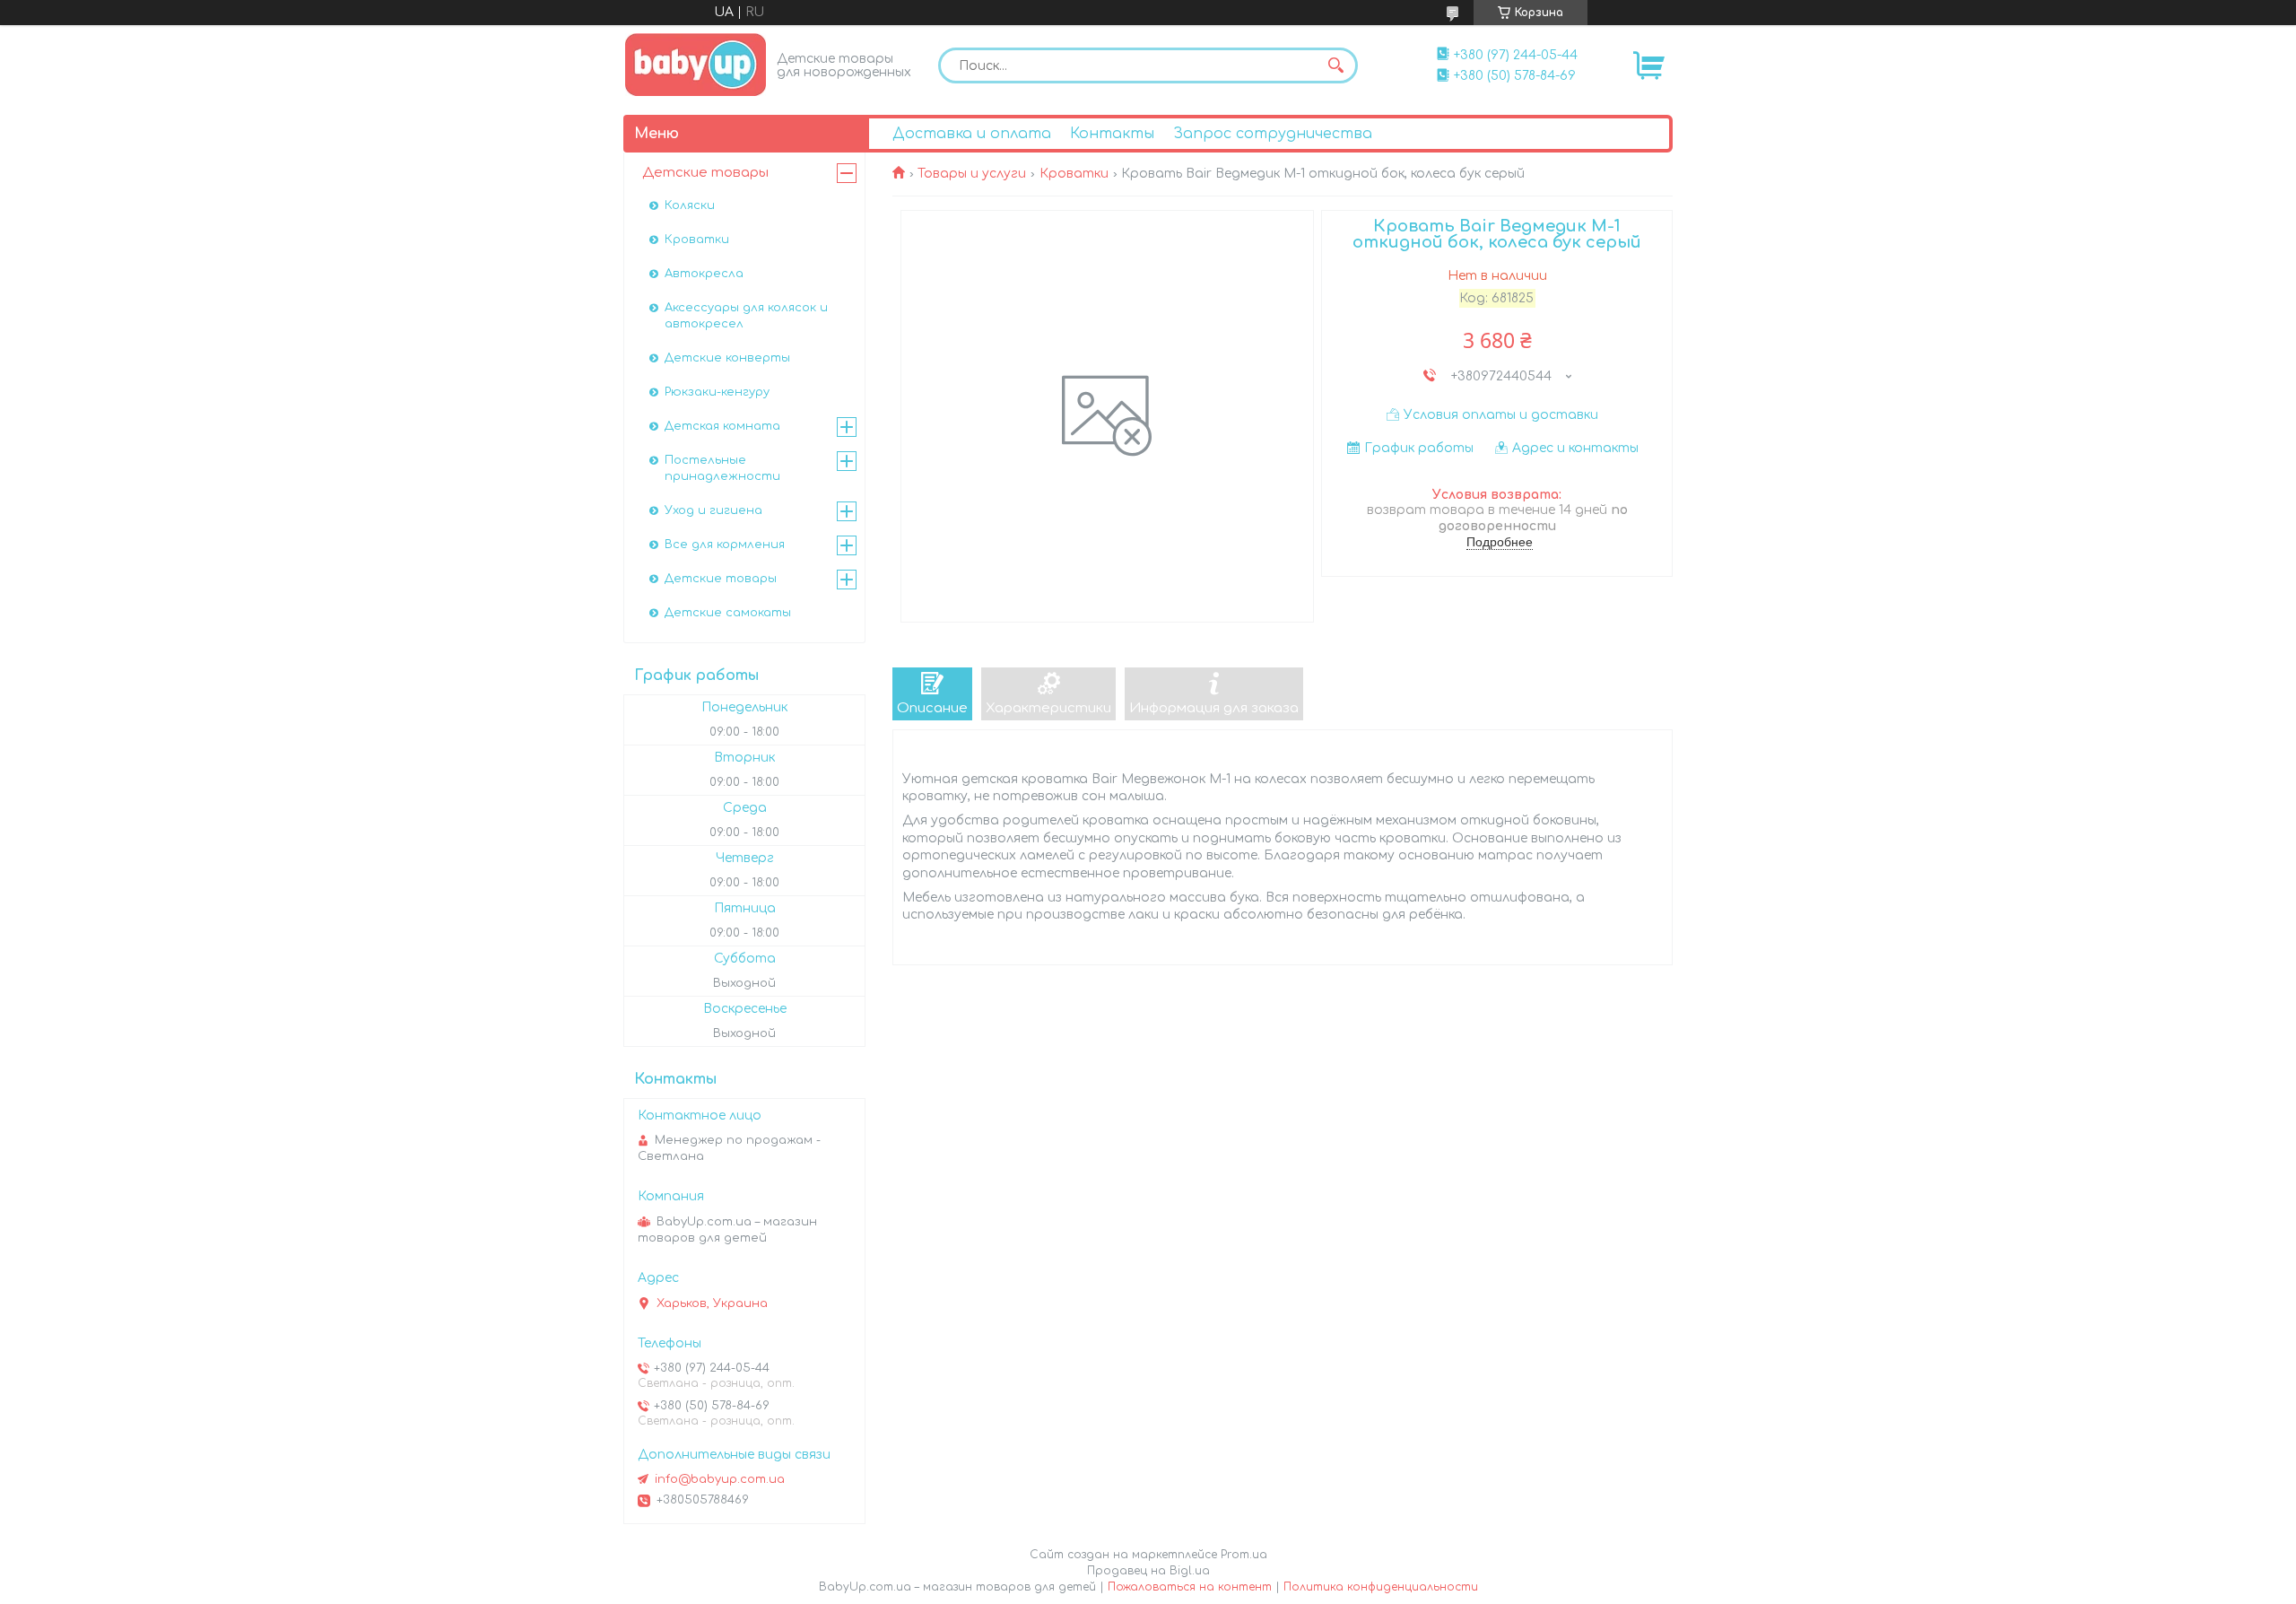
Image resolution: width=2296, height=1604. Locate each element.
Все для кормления (725, 545)
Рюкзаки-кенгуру (717, 392)
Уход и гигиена (713, 510)
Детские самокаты (728, 613)
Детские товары (705, 173)
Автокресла (704, 274)
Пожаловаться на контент (1190, 1587)
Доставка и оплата (972, 134)
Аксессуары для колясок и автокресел (746, 316)
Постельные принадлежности (722, 468)
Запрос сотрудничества (1273, 134)
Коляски (690, 205)
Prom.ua (1244, 1555)
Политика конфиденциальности (1381, 1587)
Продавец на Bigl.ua (1148, 1571)
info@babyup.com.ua (720, 1479)
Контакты (1112, 134)
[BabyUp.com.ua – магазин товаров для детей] (696, 64)
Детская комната (722, 426)
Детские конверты (727, 358)
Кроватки (1074, 174)
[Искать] (1335, 65)
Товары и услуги (972, 174)
